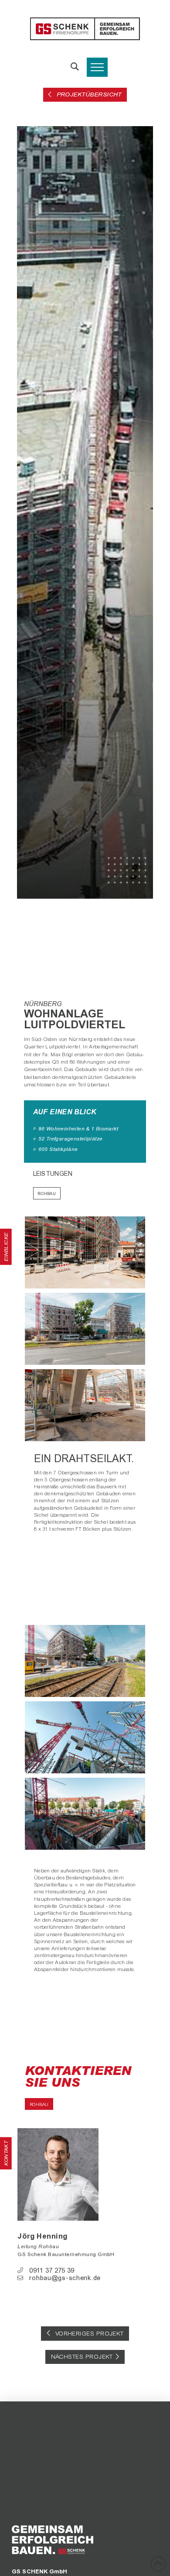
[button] (75, 67)
